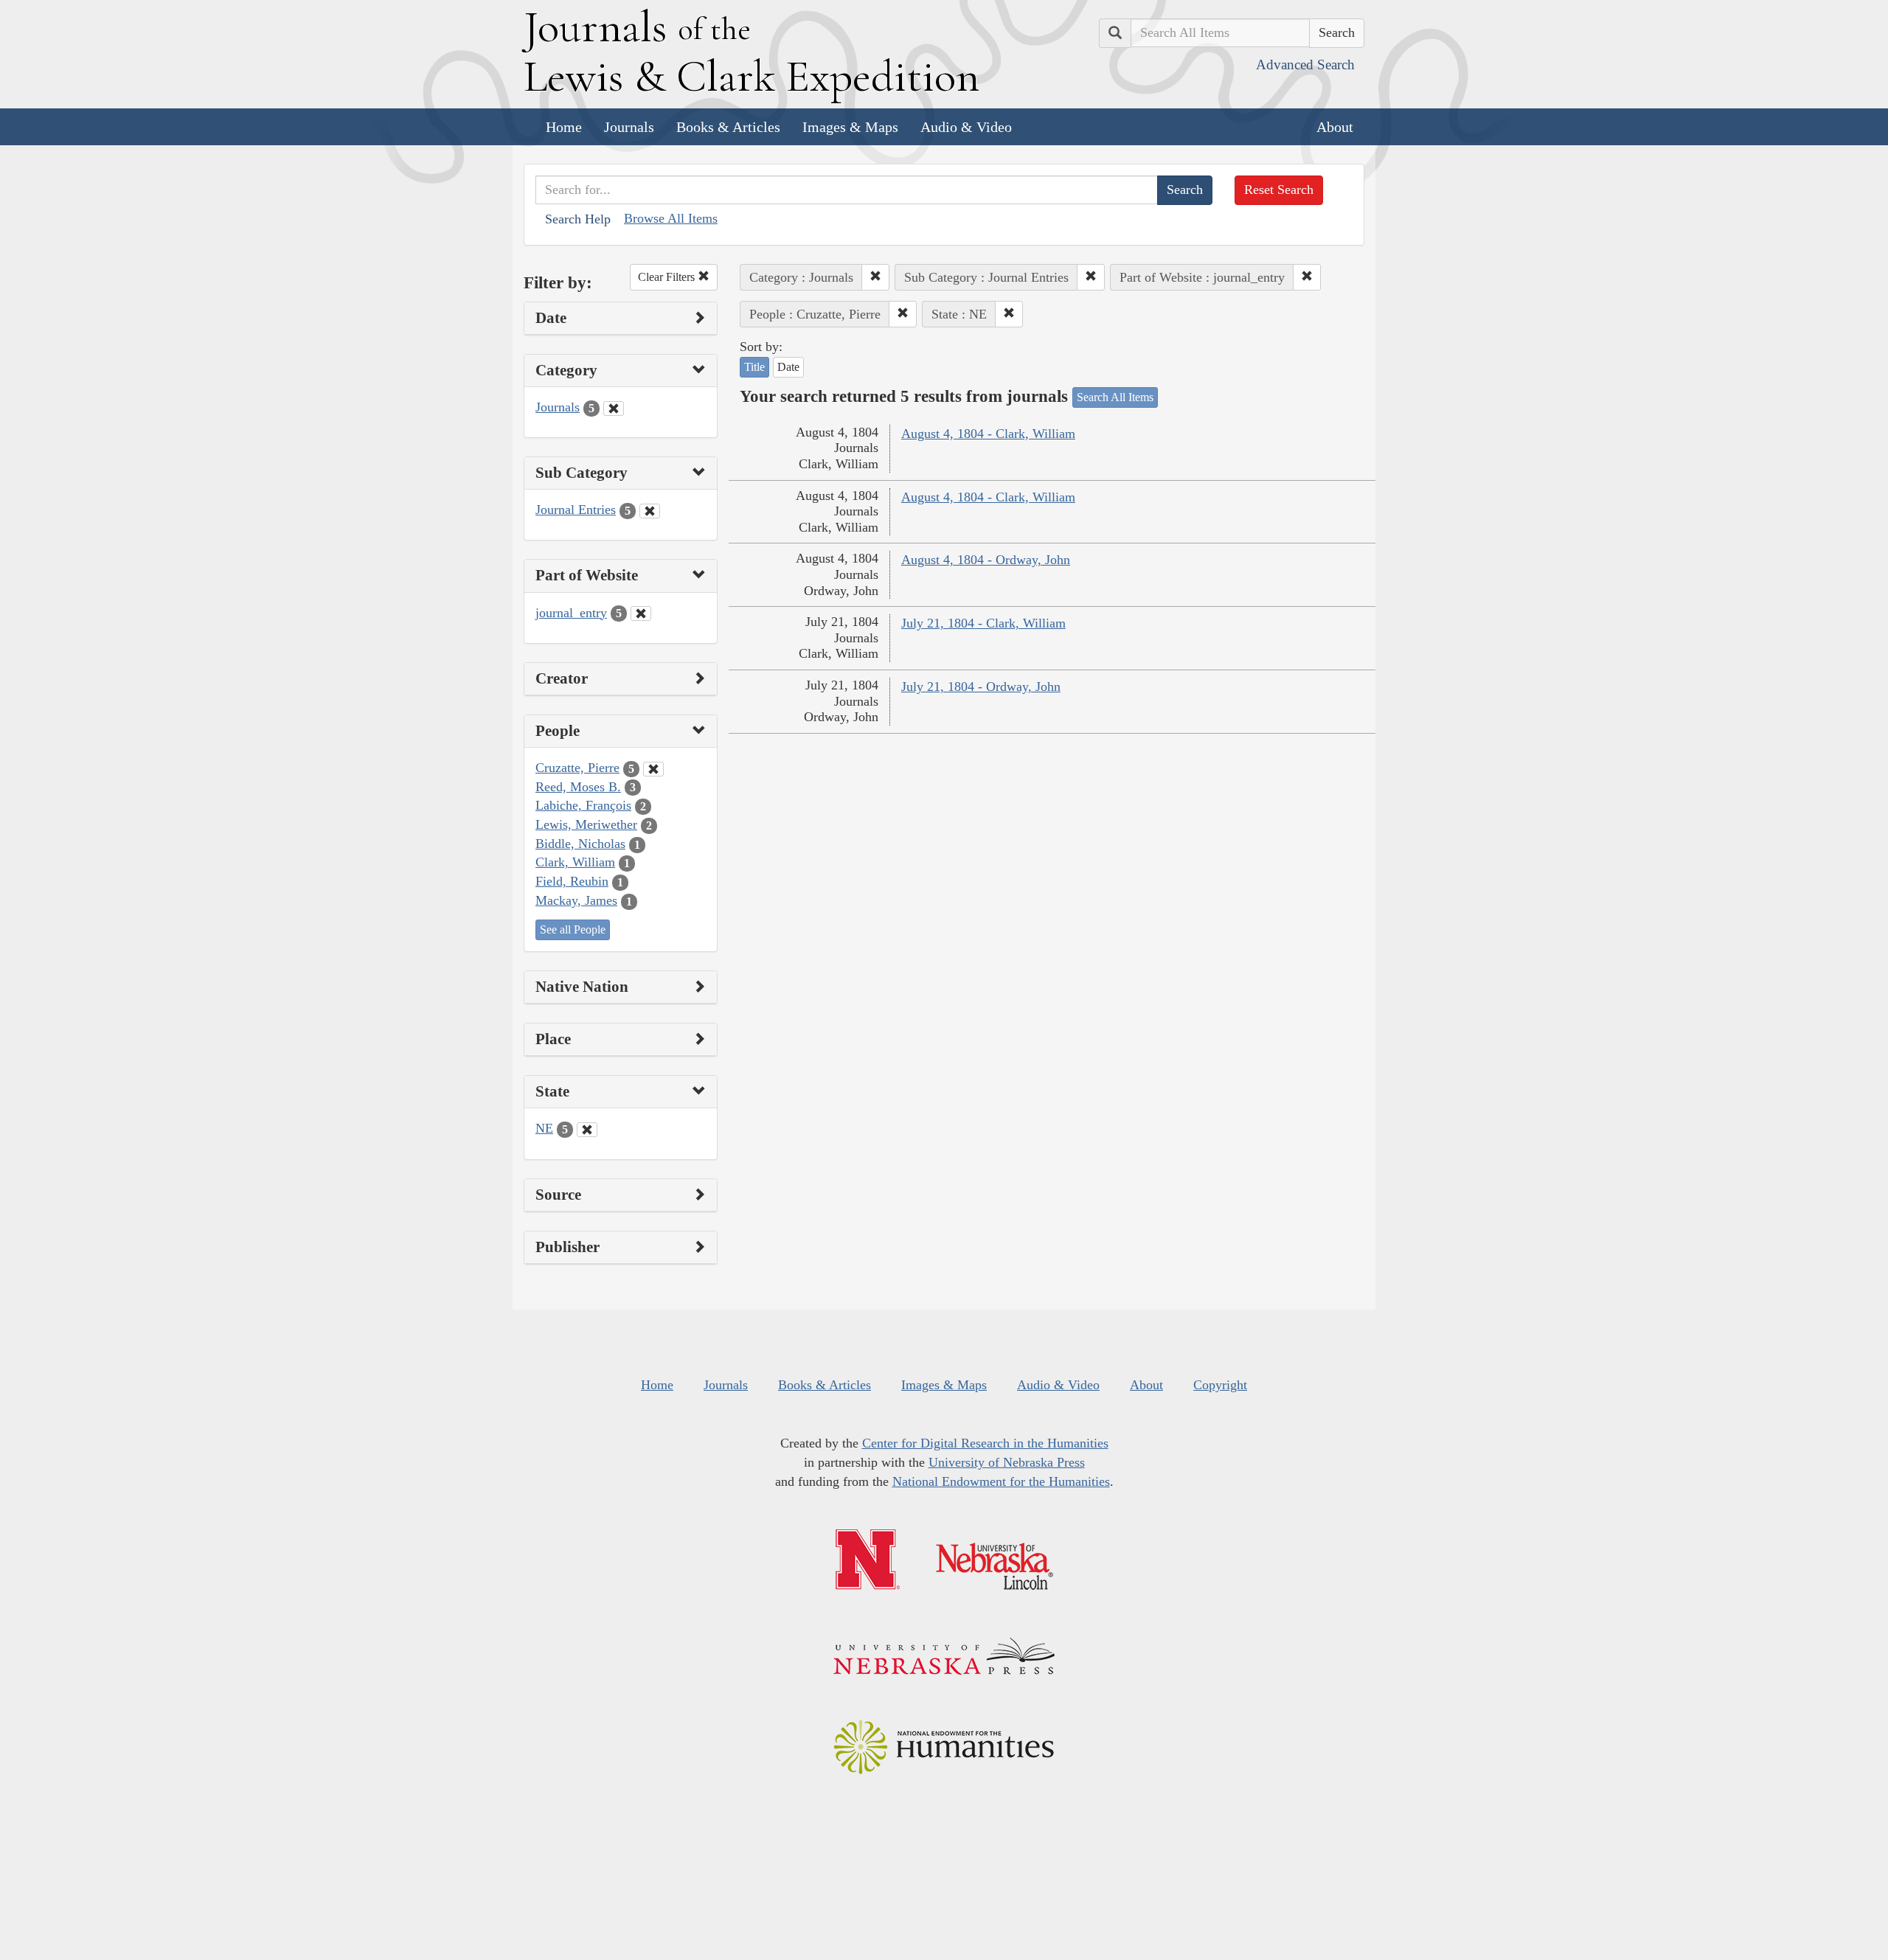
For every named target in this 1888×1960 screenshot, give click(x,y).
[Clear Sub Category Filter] (650, 511)
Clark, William (575, 862)
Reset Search (1279, 190)
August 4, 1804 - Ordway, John (986, 560)
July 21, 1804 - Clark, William (983, 623)
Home (564, 127)
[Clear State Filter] (587, 1130)
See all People (573, 929)
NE (544, 1128)
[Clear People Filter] (653, 769)
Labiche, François (583, 805)
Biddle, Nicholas (580, 844)
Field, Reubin (572, 881)
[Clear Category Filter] (614, 409)
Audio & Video (966, 127)
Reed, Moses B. (578, 787)
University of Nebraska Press (1007, 1462)
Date (788, 367)
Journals (629, 127)
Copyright (1220, 1385)
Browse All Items (671, 218)
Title (754, 367)
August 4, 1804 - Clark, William (988, 434)
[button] (875, 277)
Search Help (578, 219)
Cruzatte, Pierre (577, 768)
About (1335, 127)
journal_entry (571, 613)
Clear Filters (668, 277)
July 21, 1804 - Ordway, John (981, 687)
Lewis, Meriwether (586, 824)
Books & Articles (728, 127)
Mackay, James (576, 900)
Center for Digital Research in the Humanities (985, 1443)
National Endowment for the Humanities (1001, 1481)
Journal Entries (576, 510)
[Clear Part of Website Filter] (641, 614)
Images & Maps (850, 127)
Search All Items (1115, 397)
